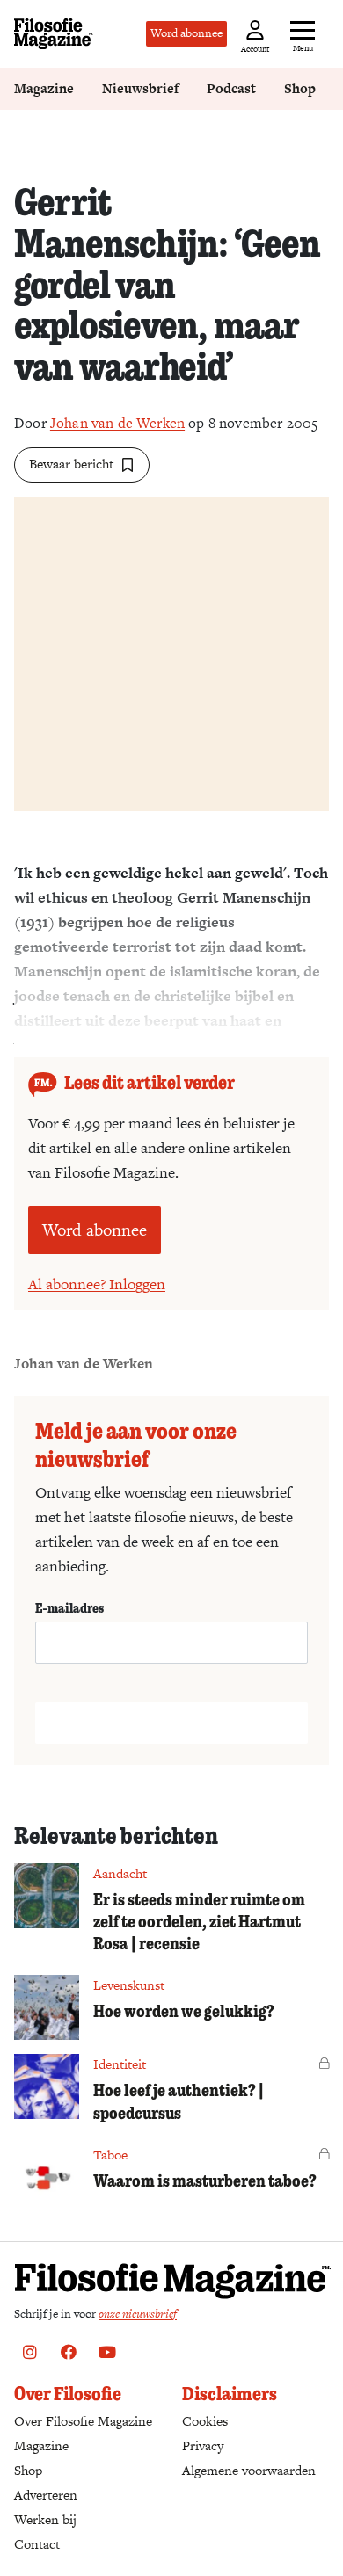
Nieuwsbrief (140, 88)
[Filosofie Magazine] (54, 34)
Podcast (231, 88)
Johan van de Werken (117, 423)
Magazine (44, 88)
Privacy (203, 2445)
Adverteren (46, 2495)
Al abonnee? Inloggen (97, 1284)
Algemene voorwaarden (249, 2470)
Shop (300, 88)
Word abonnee (186, 33)
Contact (37, 2544)
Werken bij (45, 2519)
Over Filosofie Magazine (83, 2421)
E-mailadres (69, 1607)
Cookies (205, 2421)
